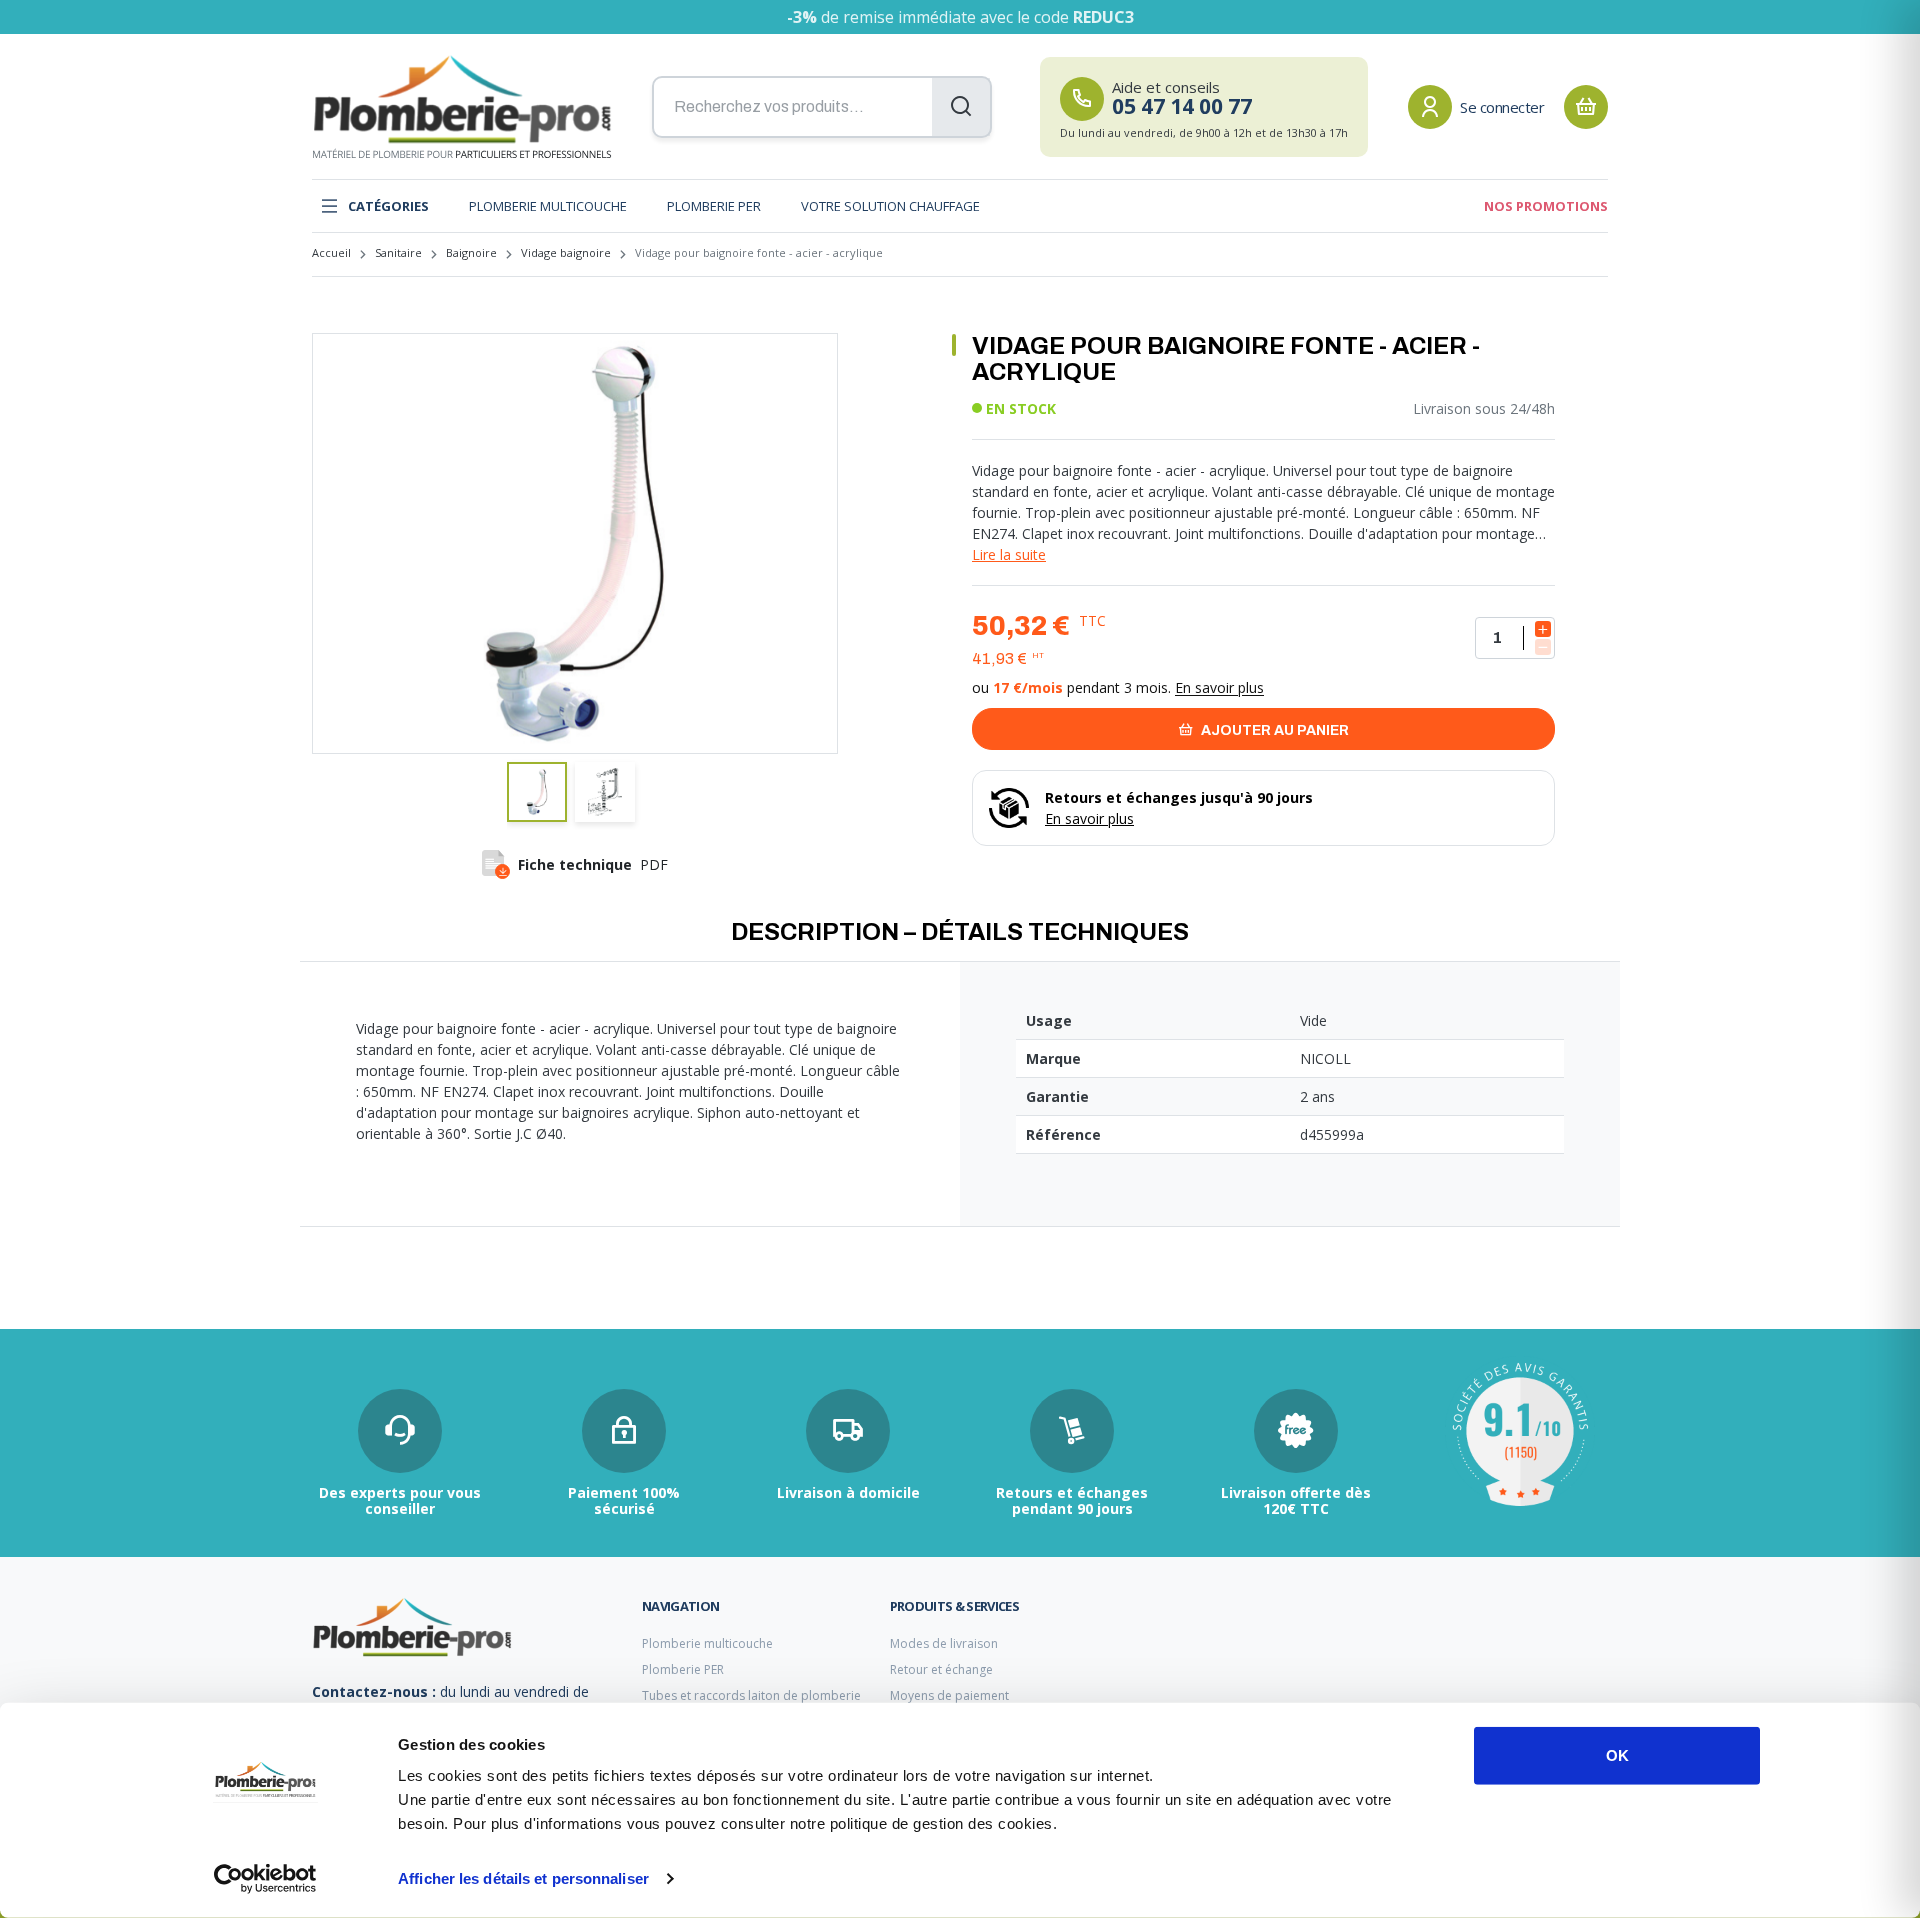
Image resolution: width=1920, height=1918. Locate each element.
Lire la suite (1009, 554)
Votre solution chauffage (890, 206)
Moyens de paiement (949, 1695)
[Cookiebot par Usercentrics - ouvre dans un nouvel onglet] (265, 1879)
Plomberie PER (714, 206)
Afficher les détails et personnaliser (523, 1878)
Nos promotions (1546, 206)
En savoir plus (1219, 687)
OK (1617, 1755)
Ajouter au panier (1273, 730)
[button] (537, 792)
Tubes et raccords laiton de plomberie (751, 1695)
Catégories (388, 206)
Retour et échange (941, 1669)
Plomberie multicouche (548, 206)
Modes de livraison (944, 1643)
